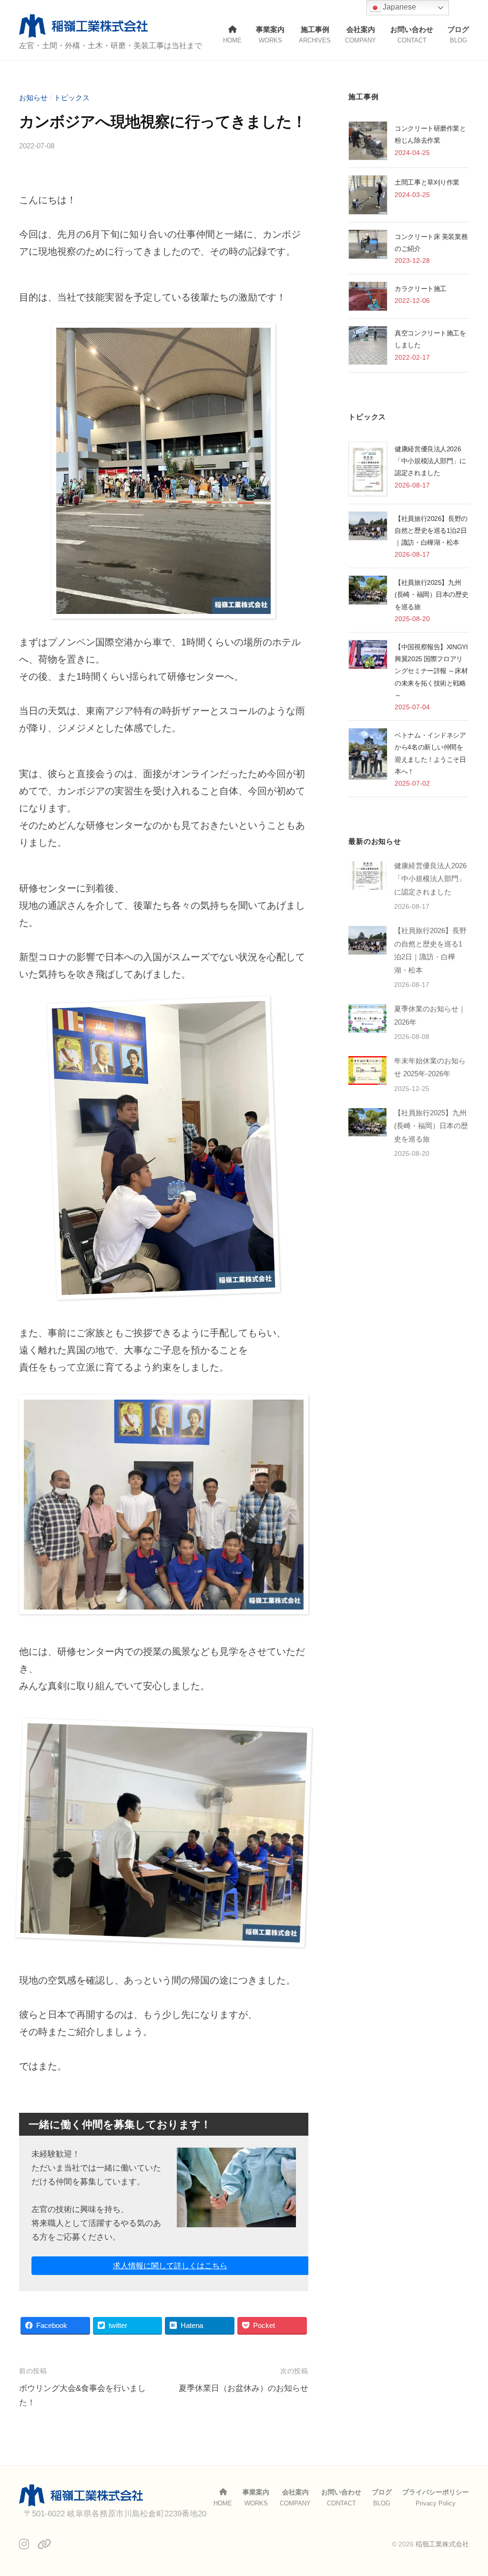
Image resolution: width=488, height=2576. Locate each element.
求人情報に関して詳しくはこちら (170, 2266)
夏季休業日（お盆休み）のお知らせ (244, 2388)
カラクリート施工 (421, 289)
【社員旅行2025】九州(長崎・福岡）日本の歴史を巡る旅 (431, 594)
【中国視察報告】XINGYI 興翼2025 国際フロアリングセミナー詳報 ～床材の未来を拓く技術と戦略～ (431, 671)
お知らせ (33, 98)
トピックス (72, 98)
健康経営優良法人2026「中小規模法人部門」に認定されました (430, 461)
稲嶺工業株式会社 (442, 2544)
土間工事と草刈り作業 (427, 182)
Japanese (398, 7)
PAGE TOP (468, 2491)
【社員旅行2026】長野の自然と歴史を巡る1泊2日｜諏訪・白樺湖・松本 (431, 530)
